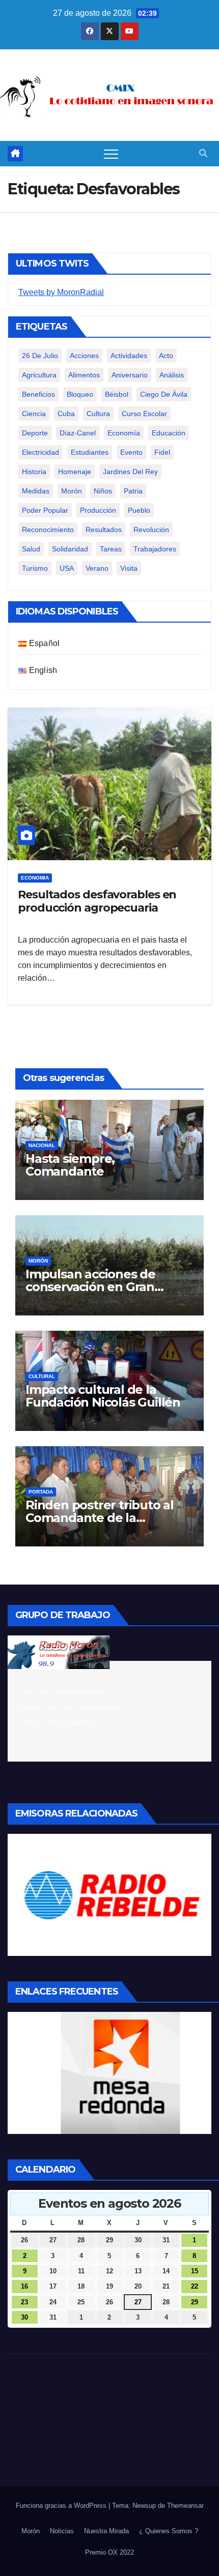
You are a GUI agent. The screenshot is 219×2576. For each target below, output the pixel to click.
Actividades (129, 356)
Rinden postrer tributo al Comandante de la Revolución (100, 1518)
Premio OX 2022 (109, 2552)
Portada (41, 1492)
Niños (103, 491)
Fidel (162, 452)
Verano (97, 568)
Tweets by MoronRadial (61, 292)
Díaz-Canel (78, 433)
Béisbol (117, 394)
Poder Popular (45, 510)
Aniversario (130, 375)
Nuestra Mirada (106, 2531)
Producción (98, 510)
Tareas (111, 549)
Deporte (35, 433)
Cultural (42, 1376)
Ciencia (34, 414)
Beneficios (38, 394)
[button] (203, 153)
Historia (34, 472)
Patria (133, 491)
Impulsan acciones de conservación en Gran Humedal (90, 1287)
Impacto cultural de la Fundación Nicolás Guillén (103, 1396)
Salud (31, 549)
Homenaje (75, 472)
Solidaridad (70, 549)
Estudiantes (90, 452)
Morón (72, 491)
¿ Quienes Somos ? (169, 2531)
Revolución (151, 530)
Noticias (62, 2531)
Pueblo (139, 510)
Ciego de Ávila (164, 394)
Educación (169, 433)
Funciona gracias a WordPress (62, 2506)
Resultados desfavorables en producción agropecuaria (97, 901)
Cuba (66, 414)
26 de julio (40, 356)
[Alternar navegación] (111, 154)
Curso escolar (144, 414)
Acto (166, 356)
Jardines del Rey (130, 472)
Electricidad (40, 452)
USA (67, 568)
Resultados (104, 530)
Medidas (36, 491)
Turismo (35, 568)
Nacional (42, 1145)
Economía (124, 433)
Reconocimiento (48, 530)
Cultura (98, 414)
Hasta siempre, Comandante (70, 1165)
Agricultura (39, 375)
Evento (131, 452)
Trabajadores (155, 549)
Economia (35, 878)
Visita (129, 568)
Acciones (84, 356)
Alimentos (84, 375)
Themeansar (185, 2506)
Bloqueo (80, 394)
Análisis (172, 375)
